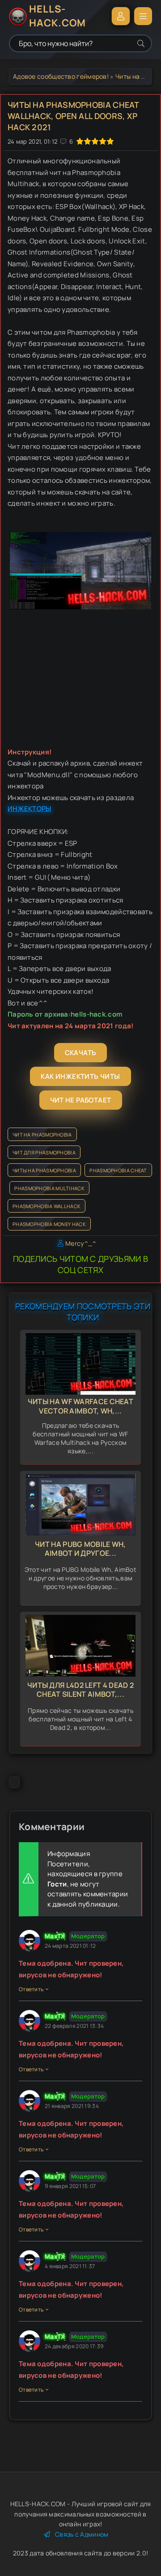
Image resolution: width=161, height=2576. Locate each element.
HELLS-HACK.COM (57, 16)
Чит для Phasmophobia (44, 1152)
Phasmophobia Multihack (49, 1188)
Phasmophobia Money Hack (49, 1224)
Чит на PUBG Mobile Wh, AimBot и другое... (80, 1549)
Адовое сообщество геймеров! (61, 76)
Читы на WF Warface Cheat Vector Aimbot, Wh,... (80, 1406)
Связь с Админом (82, 2534)
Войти (121, 16)
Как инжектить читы (80, 1076)
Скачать (81, 1053)
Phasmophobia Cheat (118, 1170)
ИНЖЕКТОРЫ (30, 809)
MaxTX (55, 1936)
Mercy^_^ (81, 1243)
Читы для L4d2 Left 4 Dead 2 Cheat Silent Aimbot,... (80, 1690)
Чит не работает (81, 1100)
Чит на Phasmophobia (42, 1135)
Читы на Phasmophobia (44, 1170)
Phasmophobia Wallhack (47, 1206)
